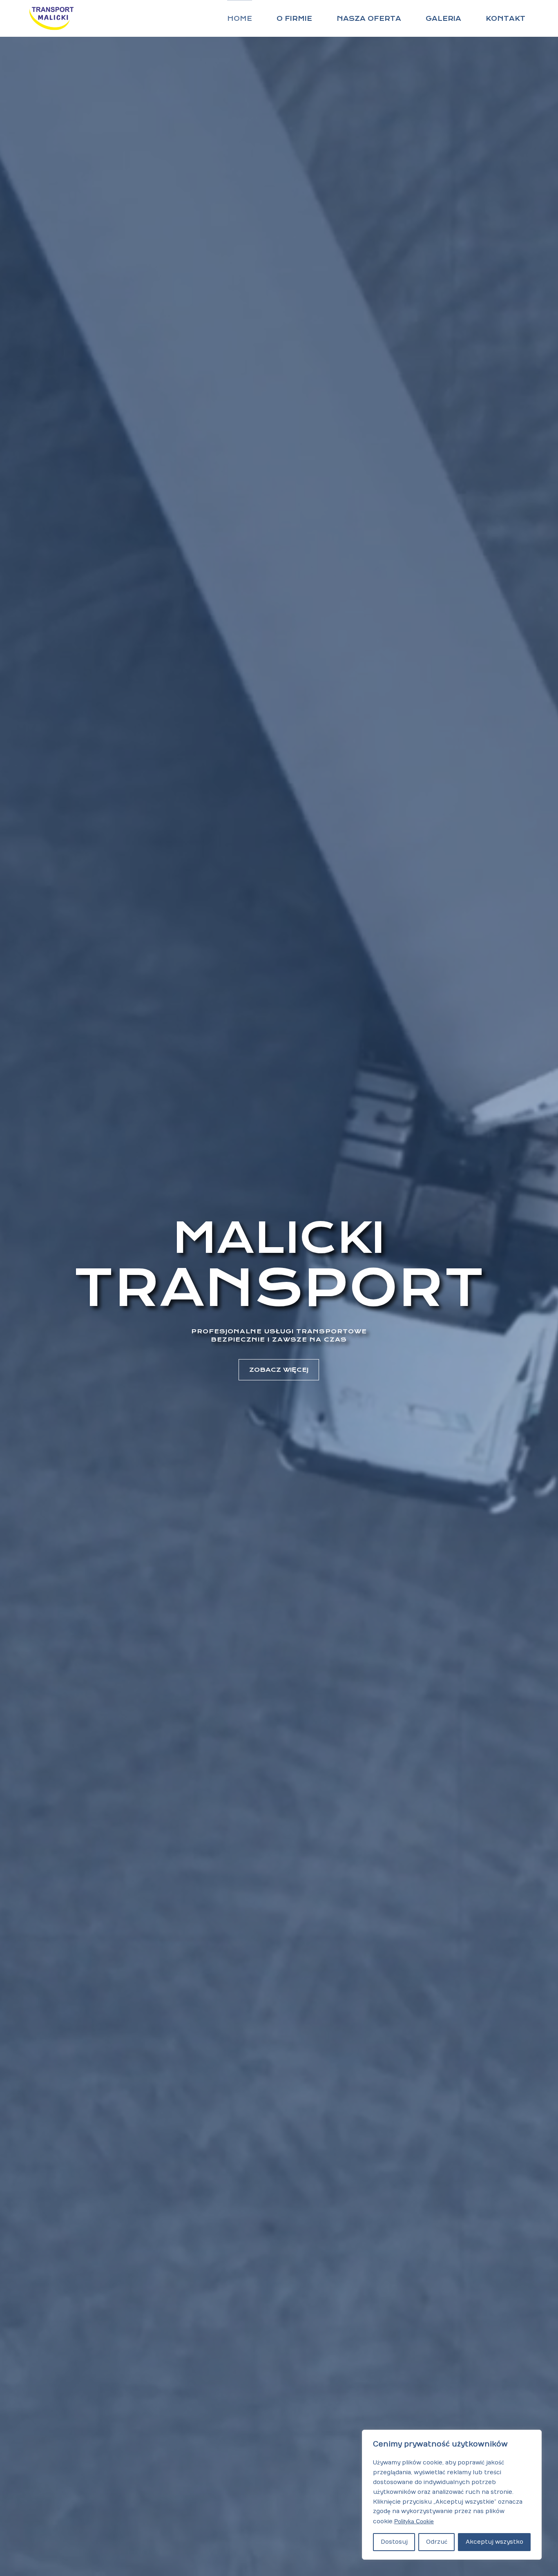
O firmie (294, 19)
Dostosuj (394, 2542)
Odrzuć (437, 2542)
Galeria (443, 19)
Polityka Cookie (414, 2521)
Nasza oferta (369, 19)
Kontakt (506, 19)
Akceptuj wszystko (494, 2542)
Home (240, 19)
